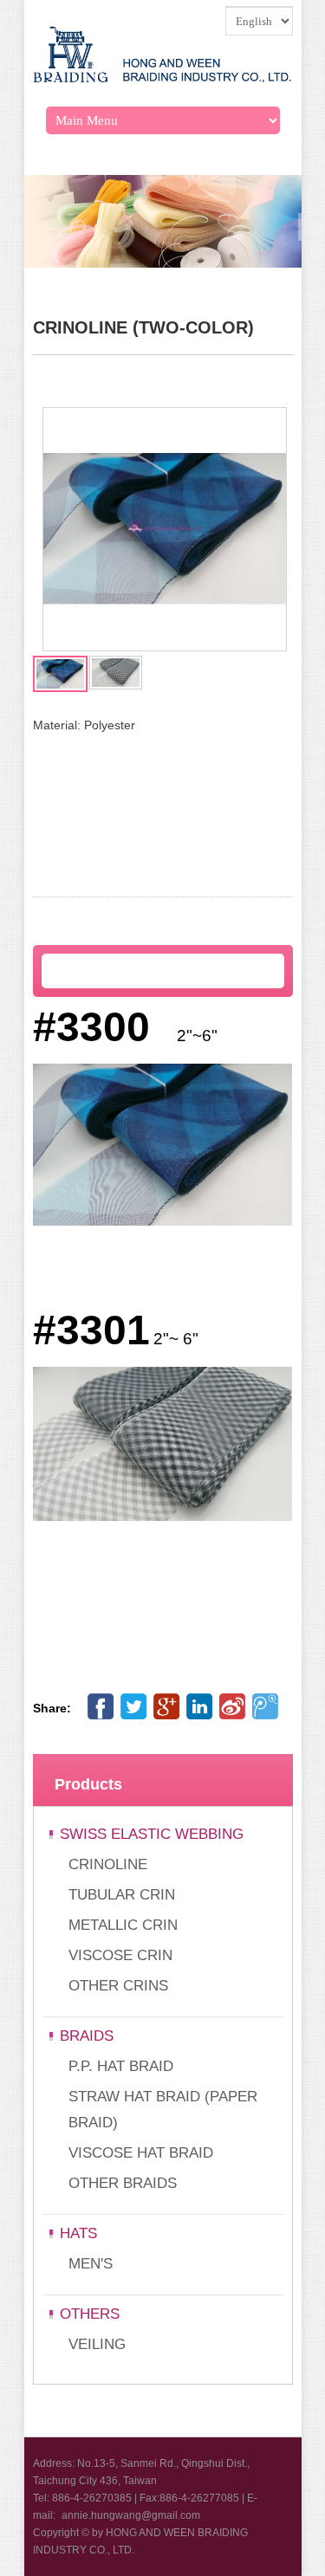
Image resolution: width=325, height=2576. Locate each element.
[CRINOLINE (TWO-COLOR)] (165, 646)
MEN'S (91, 2264)
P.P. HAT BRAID (121, 2066)
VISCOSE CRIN (120, 1955)
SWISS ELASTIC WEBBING (152, 1834)
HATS (78, 2233)
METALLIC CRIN (123, 1925)
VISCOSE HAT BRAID (141, 2153)
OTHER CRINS (118, 1986)
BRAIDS (87, 2036)
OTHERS (90, 2314)
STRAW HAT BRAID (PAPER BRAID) (163, 2110)
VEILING (97, 2344)
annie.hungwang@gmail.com (131, 2515)
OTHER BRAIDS (123, 2183)
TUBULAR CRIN (122, 1895)
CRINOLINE (108, 1864)
